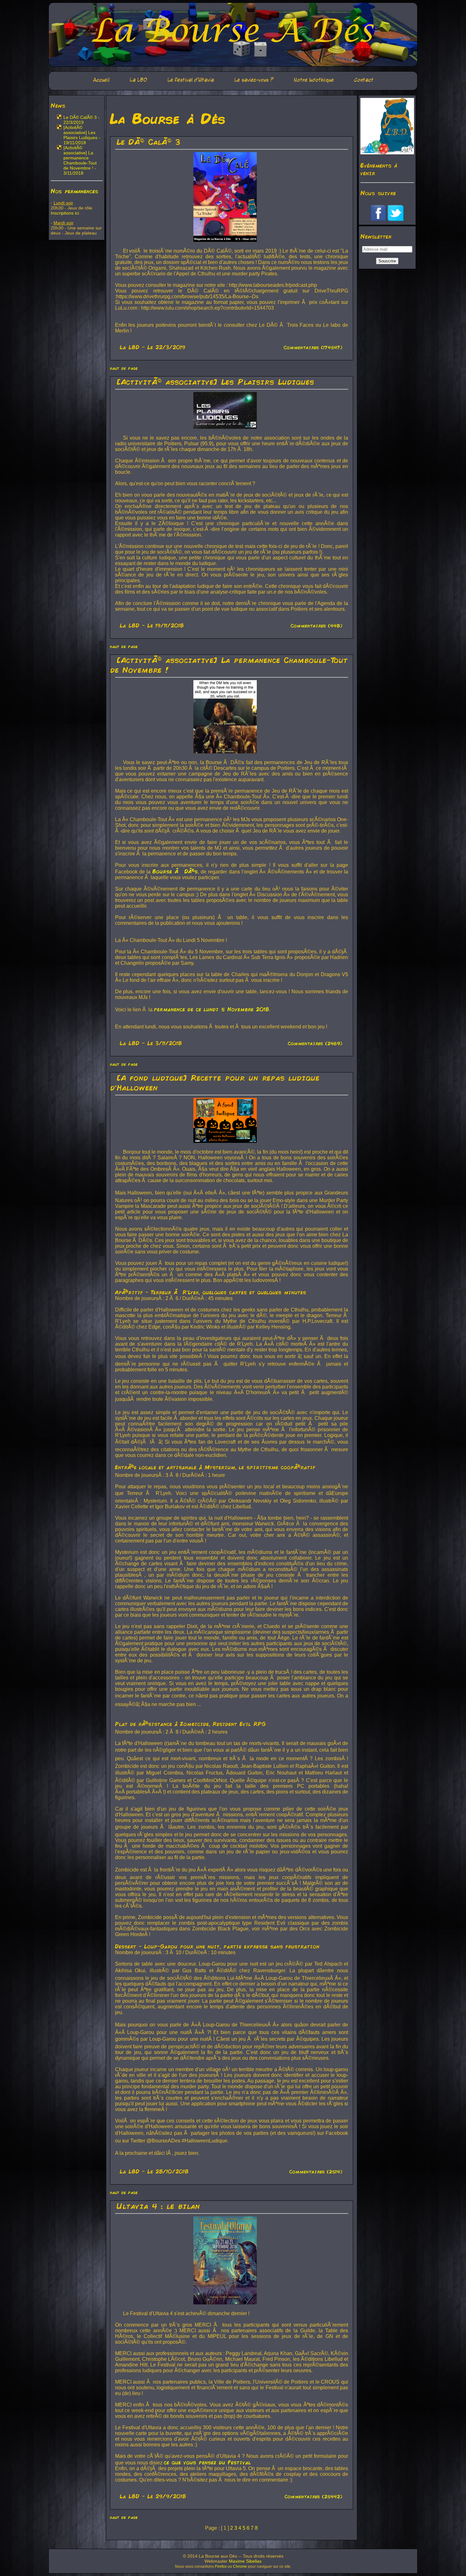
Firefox (221, 2566)
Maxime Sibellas (245, 2561)
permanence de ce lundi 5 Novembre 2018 (211, 1009)
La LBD (138, 80)
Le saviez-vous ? (254, 80)
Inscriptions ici (65, 213)
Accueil (101, 80)
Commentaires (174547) (313, 347)
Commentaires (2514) (316, 2172)
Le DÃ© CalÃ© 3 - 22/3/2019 (81, 120)
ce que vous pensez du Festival (207, 2462)
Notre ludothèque (314, 80)
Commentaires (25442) (314, 2496)
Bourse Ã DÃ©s (175, 871)
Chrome (240, 2566)
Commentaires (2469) (315, 1043)
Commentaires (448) (317, 626)
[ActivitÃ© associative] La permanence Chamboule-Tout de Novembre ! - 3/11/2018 (80, 160)
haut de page (124, 368)
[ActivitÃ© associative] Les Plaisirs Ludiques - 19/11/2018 (82, 135)
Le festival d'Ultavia (191, 80)
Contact (364, 80)
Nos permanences (74, 191)
